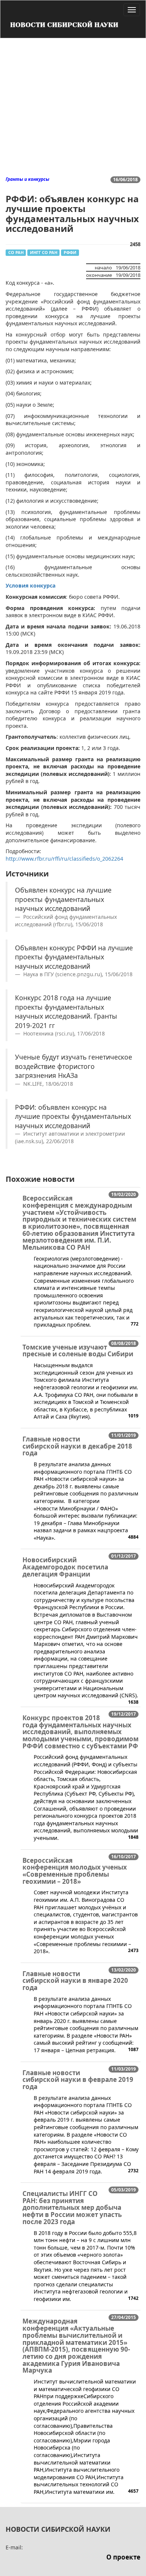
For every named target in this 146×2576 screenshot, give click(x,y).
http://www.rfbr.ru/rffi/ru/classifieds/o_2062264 (64, 859)
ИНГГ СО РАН (44, 252)
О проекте (123, 2557)
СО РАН (16, 252)
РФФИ (70, 252)
